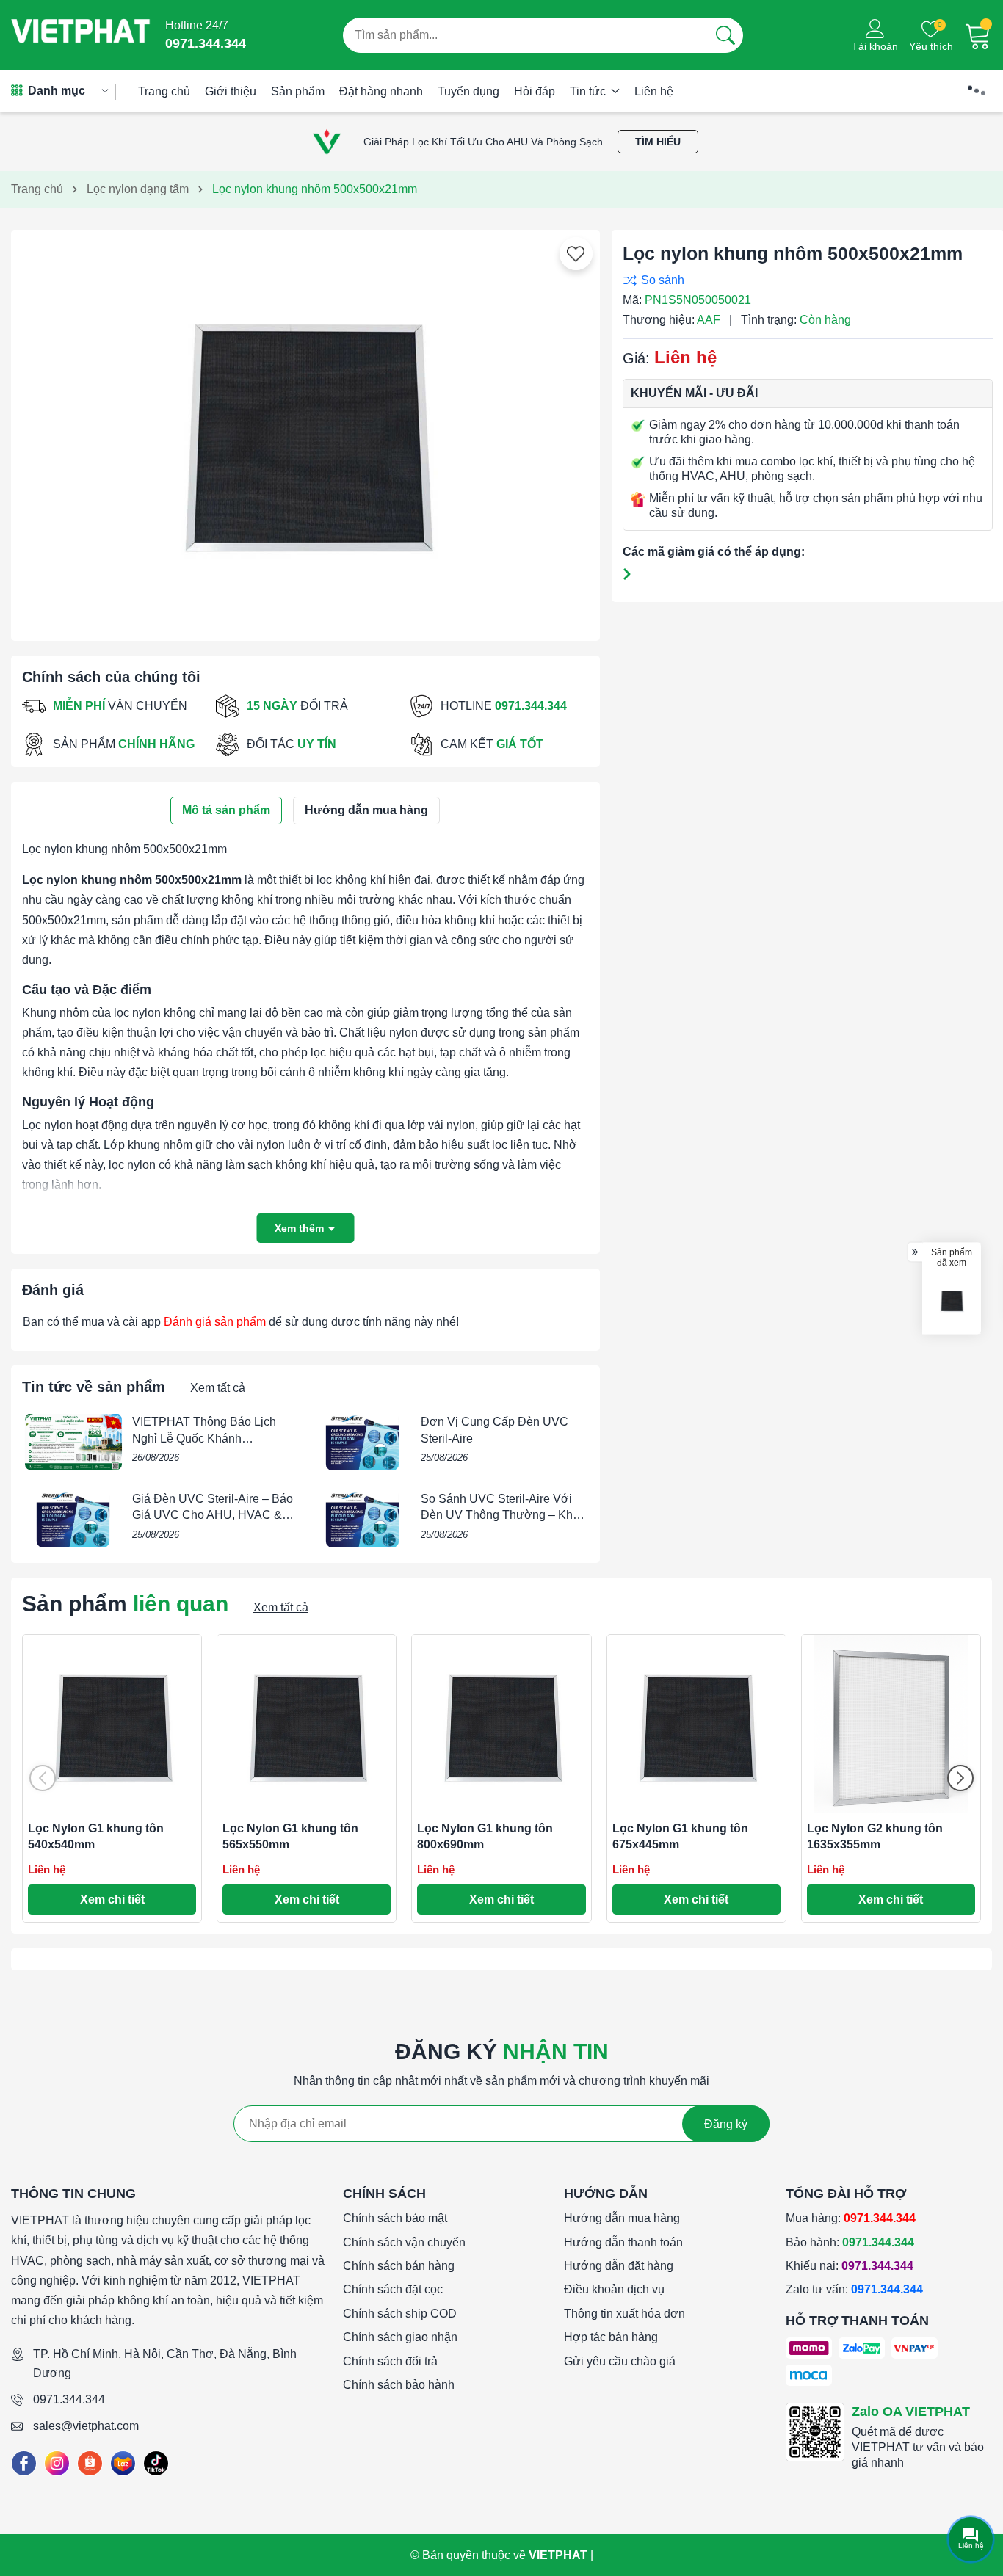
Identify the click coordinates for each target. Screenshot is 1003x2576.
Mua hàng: (851, 2218)
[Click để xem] (305, 429)
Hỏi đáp (535, 91)
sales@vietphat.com (86, 2426)
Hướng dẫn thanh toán (623, 2242)
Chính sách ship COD (400, 2314)
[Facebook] (24, 2463)
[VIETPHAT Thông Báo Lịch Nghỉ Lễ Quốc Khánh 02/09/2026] (73, 1442)
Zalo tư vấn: (854, 2289)
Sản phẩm (298, 91)
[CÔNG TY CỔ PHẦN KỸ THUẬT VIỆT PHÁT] (81, 35)
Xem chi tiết (112, 1900)
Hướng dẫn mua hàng (622, 2218)
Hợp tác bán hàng (611, 2337)
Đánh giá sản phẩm (215, 1322)
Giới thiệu (231, 91)
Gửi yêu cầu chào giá (620, 2361)
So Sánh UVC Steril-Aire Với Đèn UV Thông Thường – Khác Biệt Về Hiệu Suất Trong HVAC (503, 1515)
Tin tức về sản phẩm (94, 1387)
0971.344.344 (69, 2399)
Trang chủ (164, 91)
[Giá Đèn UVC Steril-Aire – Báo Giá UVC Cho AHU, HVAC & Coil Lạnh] (73, 1519)
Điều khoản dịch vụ (614, 2289)
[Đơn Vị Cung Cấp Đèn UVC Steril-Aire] (362, 1442)
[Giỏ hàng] (978, 35)
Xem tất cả (218, 1388)
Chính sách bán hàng (399, 2266)
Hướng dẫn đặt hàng (619, 2266)
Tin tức (589, 91)
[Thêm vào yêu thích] (576, 254)
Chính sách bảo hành (399, 2385)
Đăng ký (726, 2124)
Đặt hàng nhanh (381, 91)
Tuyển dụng (468, 91)
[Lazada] (123, 2463)
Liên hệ (654, 91)
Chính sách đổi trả (390, 2361)
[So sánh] (804, 280)
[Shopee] (90, 2463)
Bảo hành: (850, 2242)
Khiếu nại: (850, 2266)
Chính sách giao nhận (400, 2337)
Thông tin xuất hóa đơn (624, 2314)
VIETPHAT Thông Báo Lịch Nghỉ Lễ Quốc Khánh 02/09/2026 (204, 1438)
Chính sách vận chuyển (404, 2242)
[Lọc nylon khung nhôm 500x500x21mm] (952, 1300)
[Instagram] (57, 2463)
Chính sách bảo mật (395, 2218)
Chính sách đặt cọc (393, 2289)
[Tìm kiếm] (725, 35)
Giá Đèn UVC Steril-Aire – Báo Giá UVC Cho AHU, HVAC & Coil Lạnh (213, 1515)
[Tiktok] (156, 2463)
